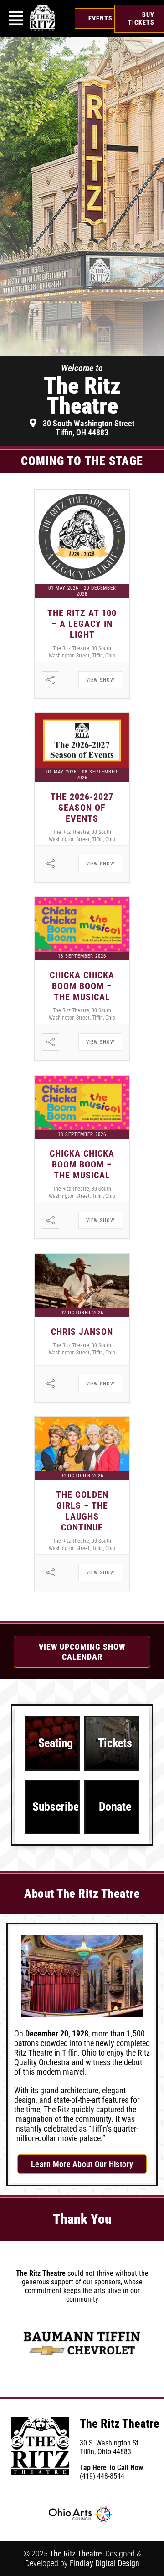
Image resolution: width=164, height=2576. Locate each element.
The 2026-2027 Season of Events (82, 808)
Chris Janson (82, 1332)
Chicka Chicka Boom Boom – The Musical (82, 986)
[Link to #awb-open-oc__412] (16, 19)
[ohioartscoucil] (80, 2510)
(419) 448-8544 (102, 2476)
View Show (100, 680)
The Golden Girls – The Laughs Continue (82, 1511)
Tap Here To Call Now (111, 2467)
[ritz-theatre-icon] (43, 9)
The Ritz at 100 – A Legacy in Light (82, 624)
